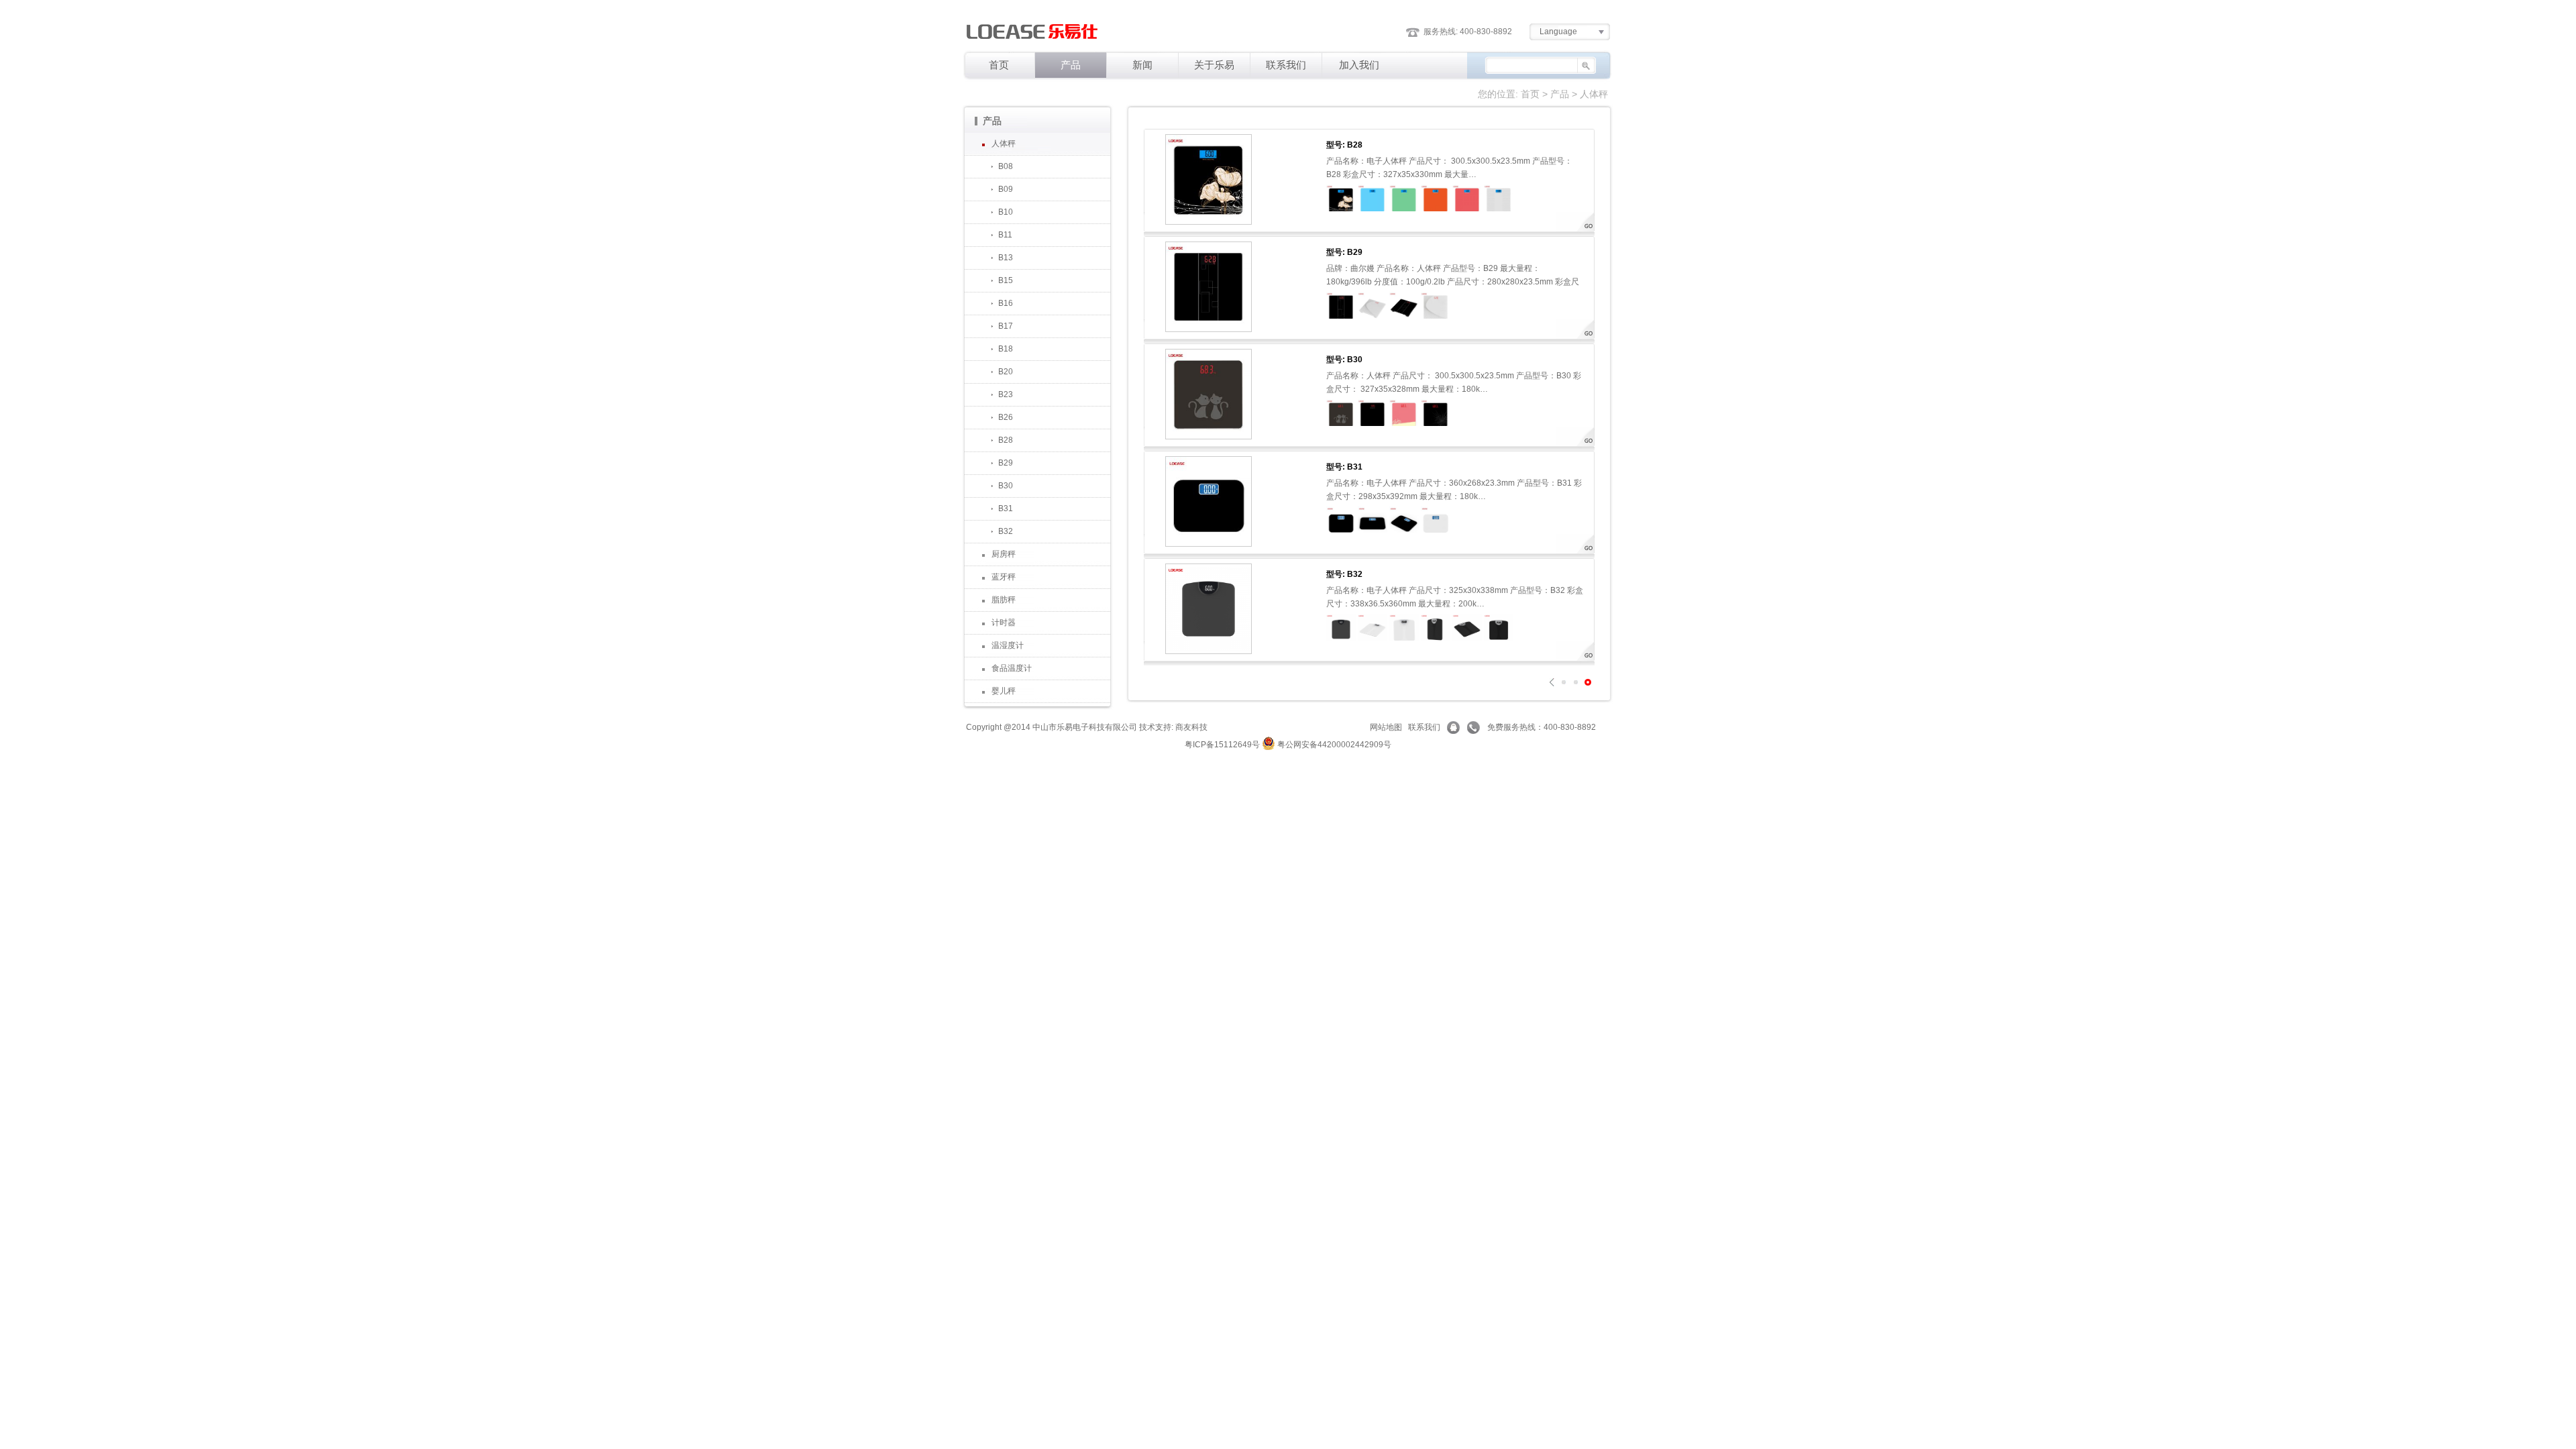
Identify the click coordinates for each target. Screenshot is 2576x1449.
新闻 (1142, 65)
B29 (1006, 463)
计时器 (1004, 623)
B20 (1006, 372)
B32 (1006, 531)
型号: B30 (1344, 360)
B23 (1006, 394)
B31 (1006, 508)
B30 (1006, 486)
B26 (1006, 417)
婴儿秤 (1004, 691)
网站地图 (1386, 727)
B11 (1005, 235)
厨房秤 (1004, 554)
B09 (1006, 189)
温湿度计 (1008, 645)
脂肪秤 (1004, 600)
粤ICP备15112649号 (1222, 745)
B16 (1006, 303)
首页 (999, 65)
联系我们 (1286, 65)
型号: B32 (1344, 574)
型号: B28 (1344, 145)
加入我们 (1359, 65)
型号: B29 (1344, 252)
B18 (1006, 349)
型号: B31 (1344, 467)
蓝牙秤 (1004, 577)
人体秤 (1004, 144)
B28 (1006, 440)
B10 (1006, 212)
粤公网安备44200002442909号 (1333, 745)
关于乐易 (1214, 65)
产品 (1071, 65)
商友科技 (1191, 727)
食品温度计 (1012, 668)
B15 (1006, 280)
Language (1558, 32)
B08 (1006, 166)
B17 (1006, 326)
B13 (1006, 258)
